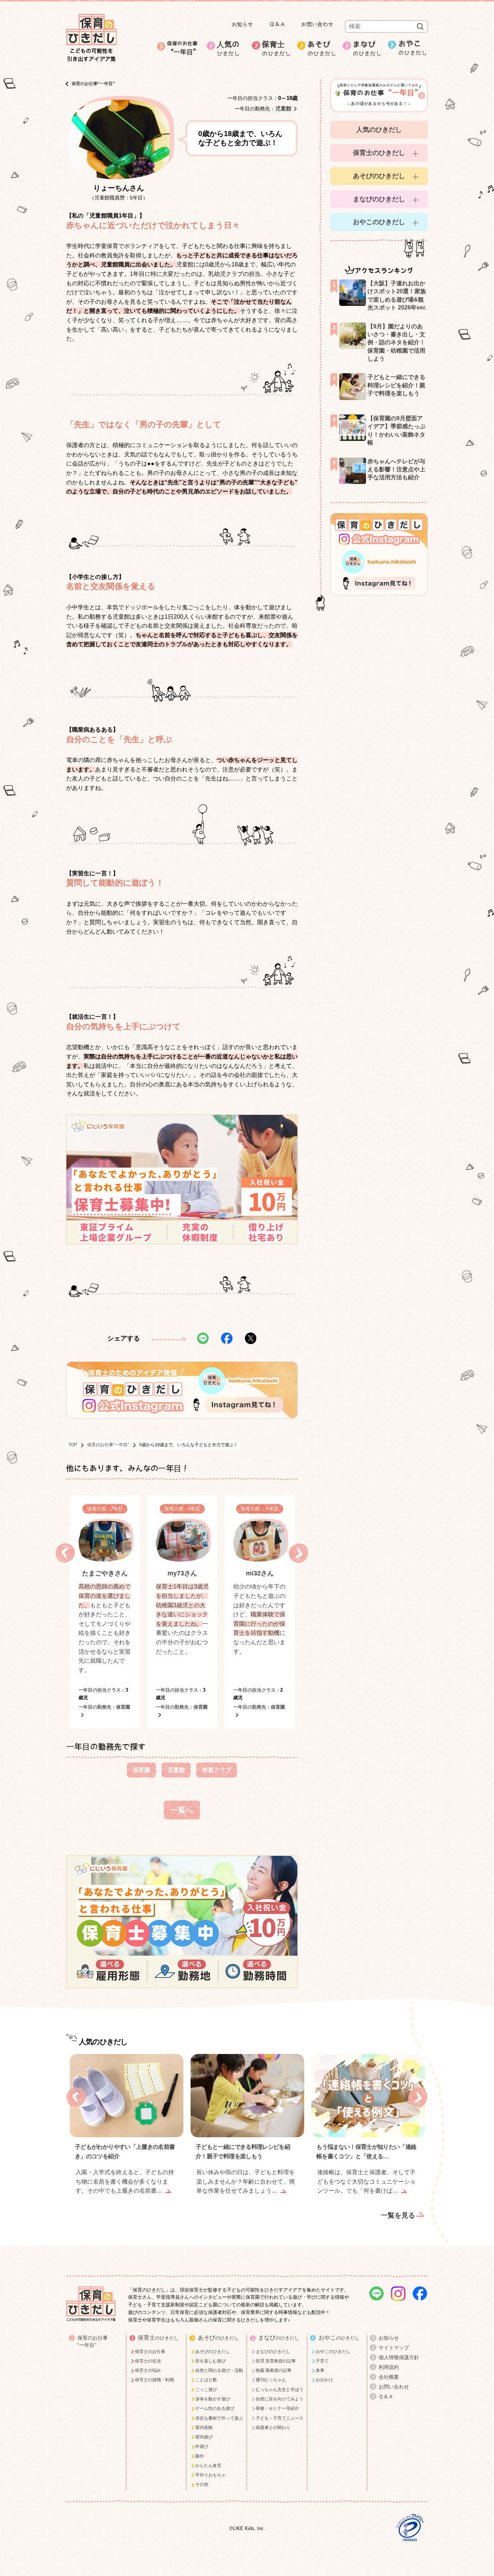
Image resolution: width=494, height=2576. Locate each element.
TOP (73, 1445)
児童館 (283, 108)
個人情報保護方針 (399, 2357)
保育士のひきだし (379, 153)
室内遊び (204, 2437)
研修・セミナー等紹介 (277, 2408)
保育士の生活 (148, 2361)
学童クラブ (217, 1770)
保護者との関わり (273, 2428)
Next (299, 1553)
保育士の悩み (148, 2370)
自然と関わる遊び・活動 (219, 2370)
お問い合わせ (317, 24)
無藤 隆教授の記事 (274, 2370)
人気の (228, 49)
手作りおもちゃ (210, 2475)
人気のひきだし (379, 130)
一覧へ (182, 1810)
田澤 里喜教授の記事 (276, 2361)
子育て (322, 2361)
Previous (65, 1553)
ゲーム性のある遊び (215, 2408)
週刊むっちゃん (271, 2380)
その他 (202, 2484)
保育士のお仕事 (150, 2352)
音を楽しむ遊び (210, 2361)
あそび (322, 49)
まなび (367, 49)
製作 (200, 2456)
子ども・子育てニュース (280, 2418)
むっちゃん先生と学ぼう (280, 2390)
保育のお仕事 (183, 48)
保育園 (141, 1770)
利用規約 (389, 2367)
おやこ (413, 48)
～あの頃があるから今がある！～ (381, 94)
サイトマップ (394, 2348)
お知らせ (242, 24)
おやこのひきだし (379, 222)
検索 (420, 26)
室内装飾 (204, 2428)
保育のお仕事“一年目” (93, 84)
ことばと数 (206, 2380)
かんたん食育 (208, 2466)
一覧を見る (398, 2215)
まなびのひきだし (379, 199)
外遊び (202, 2446)
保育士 (276, 49)
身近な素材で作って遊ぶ (219, 2418)
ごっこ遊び (206, 2390)
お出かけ (324, 2380)
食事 (320, 2370)
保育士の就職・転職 (154, 2380)
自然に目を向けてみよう (280, 2399)
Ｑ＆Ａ (277, 24)
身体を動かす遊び (213, 2399)
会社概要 (389, 2377)
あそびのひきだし (379, 176)
